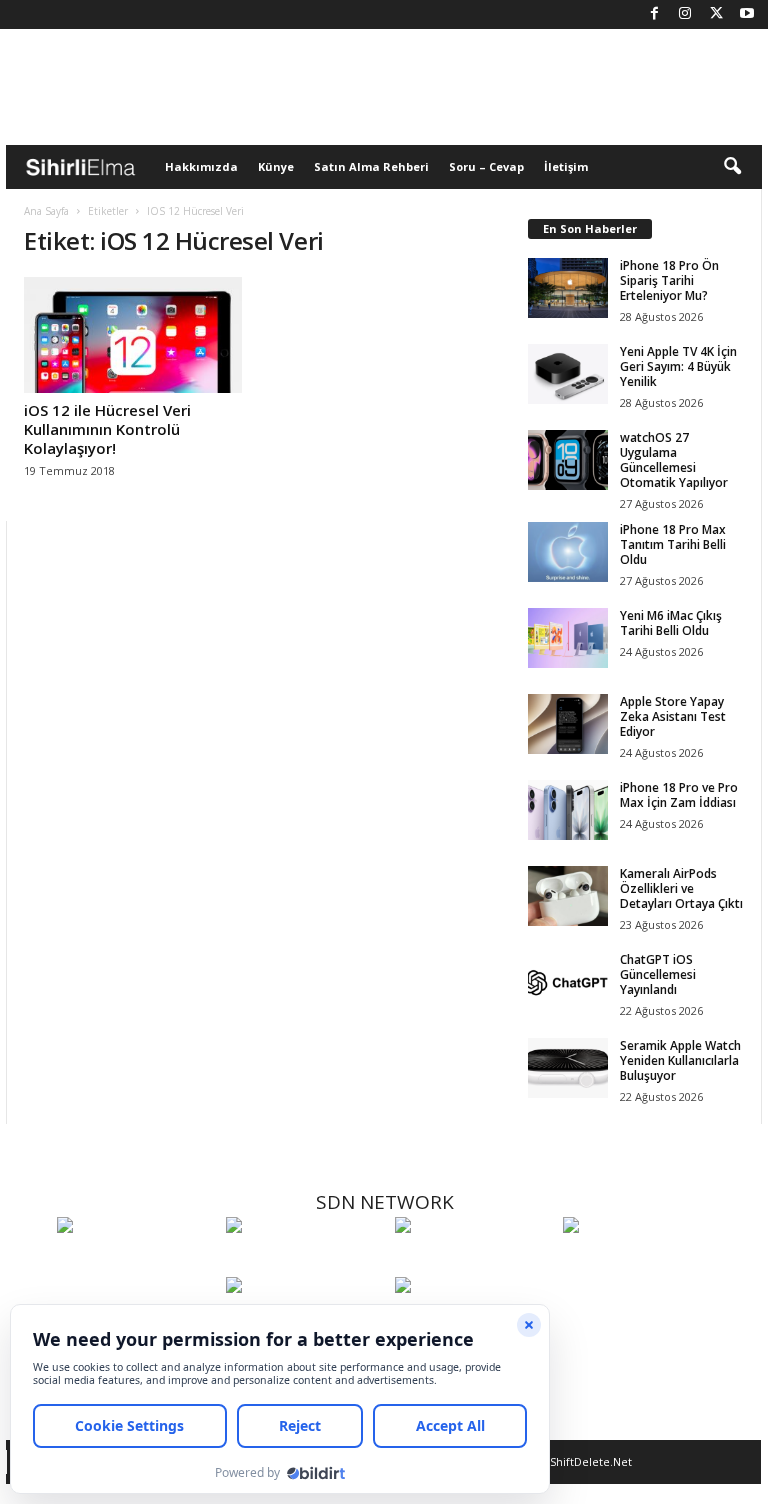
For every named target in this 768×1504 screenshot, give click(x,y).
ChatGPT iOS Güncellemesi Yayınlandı (658, 974)
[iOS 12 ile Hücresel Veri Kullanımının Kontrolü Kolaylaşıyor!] (133, 335)
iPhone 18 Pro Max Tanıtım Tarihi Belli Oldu (673, 544)
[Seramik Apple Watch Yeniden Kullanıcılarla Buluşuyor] (568, 1068)
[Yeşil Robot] (474, 1262)
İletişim (566, 166)
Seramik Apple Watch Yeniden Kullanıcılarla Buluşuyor (680, 1060)
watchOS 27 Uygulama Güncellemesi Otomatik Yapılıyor (674, 460)
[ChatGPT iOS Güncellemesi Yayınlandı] (568, 982)
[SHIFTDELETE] (136, 1262)
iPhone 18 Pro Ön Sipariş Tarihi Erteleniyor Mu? (669, 280)
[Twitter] (716, 14)
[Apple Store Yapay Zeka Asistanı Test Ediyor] (568, 724)
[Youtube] (747, 14)
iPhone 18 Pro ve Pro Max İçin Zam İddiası (679, 795)
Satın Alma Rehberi (371, 166)
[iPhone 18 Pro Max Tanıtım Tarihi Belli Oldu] (568, 552)
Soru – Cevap (486, 166)
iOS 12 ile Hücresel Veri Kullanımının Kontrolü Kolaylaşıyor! (107, 429)
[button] (732, 167)
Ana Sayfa (46, 211)
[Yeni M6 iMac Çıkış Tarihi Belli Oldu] (568, 638)
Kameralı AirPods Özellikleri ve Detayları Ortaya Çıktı (681, 888)
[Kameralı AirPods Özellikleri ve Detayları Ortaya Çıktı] (568, 896)
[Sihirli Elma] (305, 1262)
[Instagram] (685, 14)
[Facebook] (654, 14)
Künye (276, 166)
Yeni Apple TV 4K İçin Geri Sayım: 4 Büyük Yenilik (678, 366)
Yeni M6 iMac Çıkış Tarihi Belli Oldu (671, 623)
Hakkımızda (201, 166)
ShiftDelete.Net (591, 1461)
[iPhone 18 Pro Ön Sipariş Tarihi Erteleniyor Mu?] (568, 288)
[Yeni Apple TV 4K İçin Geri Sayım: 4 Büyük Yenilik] (568, 374)
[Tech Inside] (642, 1262)
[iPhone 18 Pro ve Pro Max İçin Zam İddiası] (568, 810)
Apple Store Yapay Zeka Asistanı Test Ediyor (673, 716)
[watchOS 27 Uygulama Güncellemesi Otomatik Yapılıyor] (568, 460)
